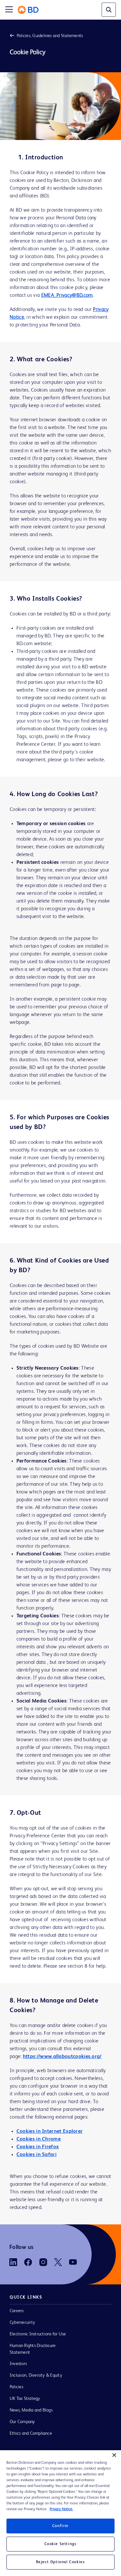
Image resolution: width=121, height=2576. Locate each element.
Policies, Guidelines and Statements (50, 36)
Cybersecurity (22, 2322)
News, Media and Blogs (31, 2410)
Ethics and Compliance (31, 2433)
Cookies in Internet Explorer (50, 2132)
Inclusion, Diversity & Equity (36, 2375)
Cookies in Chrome (39, 2139)
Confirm (60, 2526)
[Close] (114, 2455)
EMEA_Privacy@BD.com (67, 295)
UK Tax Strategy (25, 2399)
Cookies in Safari (36, 2155)
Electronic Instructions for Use (38, 2334)
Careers (17, 2311)
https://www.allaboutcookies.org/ (62, 2057)
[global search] (109, 10)
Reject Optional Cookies (61, 2562)
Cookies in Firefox (38, 2147)
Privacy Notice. (61, 2509)
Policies (16, 2387)
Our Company (22, 2422)
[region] (60, 2513)
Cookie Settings (61, 2544)
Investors (18, 2364)
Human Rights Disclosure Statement (33, 2349)
